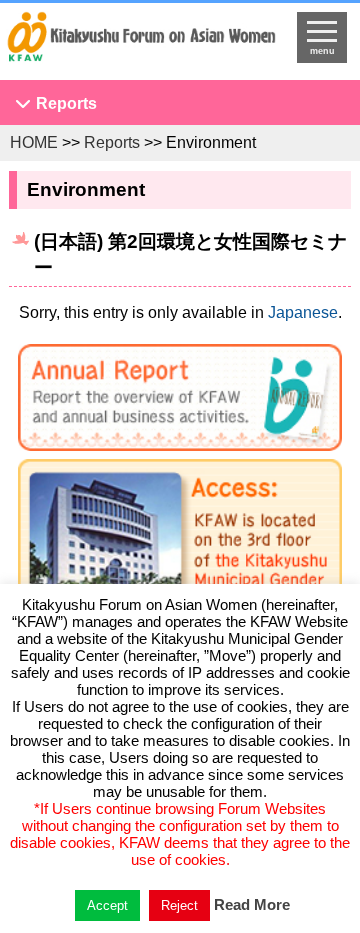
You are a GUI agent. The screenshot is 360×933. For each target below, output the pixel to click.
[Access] (180, 571)
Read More (252, 904)
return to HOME (141, 46)
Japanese (303, 312)
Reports (66, 103)
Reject (179, 905)
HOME (34, 142)
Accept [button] (107, 905)
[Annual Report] (180, 401)
